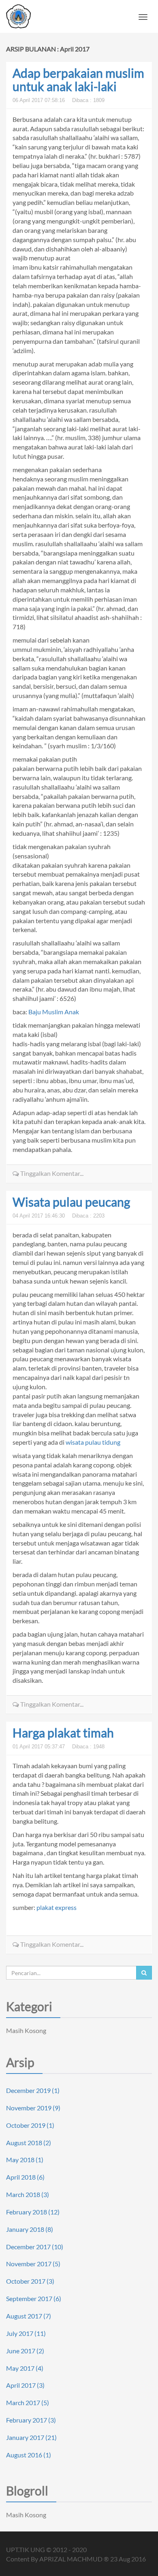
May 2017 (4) (25, 2368)
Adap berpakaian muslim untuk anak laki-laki (78, 80)
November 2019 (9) (33, 2108)
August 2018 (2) (29, 2143)
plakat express (57, 1907)
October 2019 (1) (30, 2125)
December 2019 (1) (33, 2090)
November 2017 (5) (33, 2264)
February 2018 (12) (33, 2212)
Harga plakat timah (63, 1733)
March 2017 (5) (28, 2402)
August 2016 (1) (29, 2455)
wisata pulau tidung (93, 1442)
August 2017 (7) (29, 2316)
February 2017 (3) (31, 2420)
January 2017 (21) (31, 2437)
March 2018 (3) (28, 2194)
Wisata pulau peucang (71, 1202)
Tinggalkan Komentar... (51, 1173)
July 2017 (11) (26, 2333)
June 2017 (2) (25, 2351)
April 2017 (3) (25, 2385)
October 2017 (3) (30, 2281)
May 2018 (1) (25, 2160)
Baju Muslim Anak (54, 1012)
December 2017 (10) (35, 2247)
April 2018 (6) (25, 2177)
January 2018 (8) (30, 2229)
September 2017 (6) (34, 2298)
